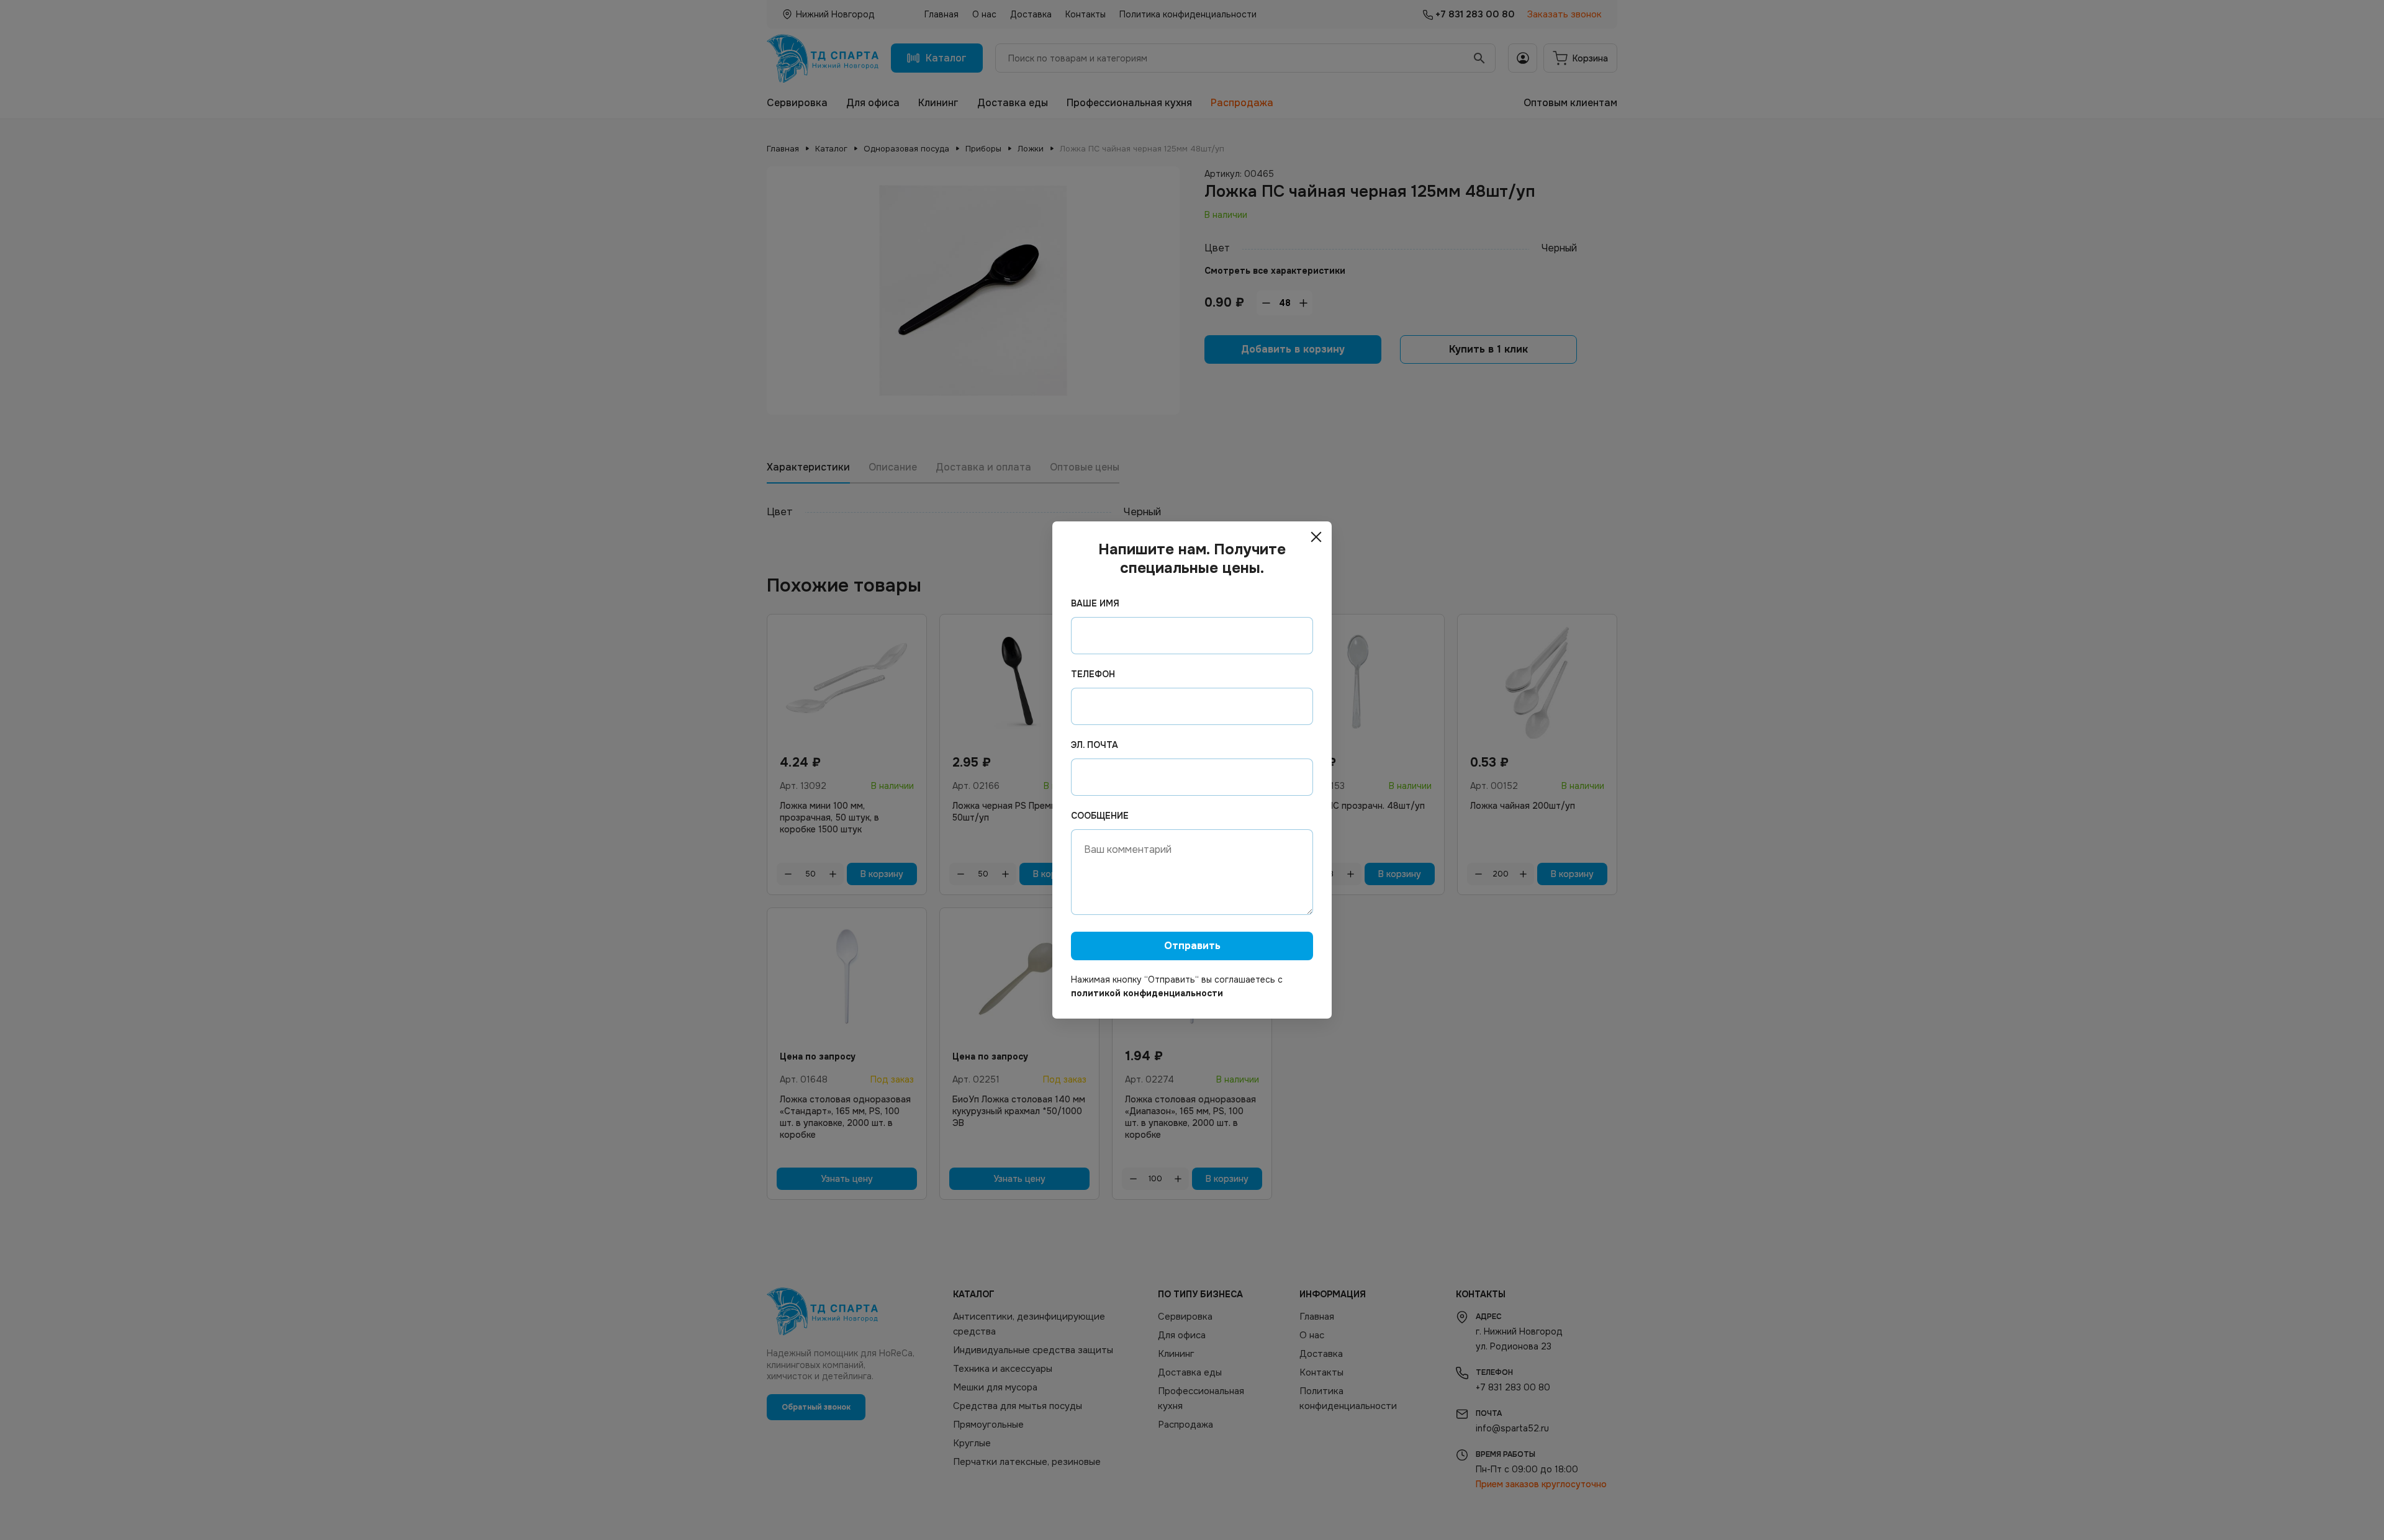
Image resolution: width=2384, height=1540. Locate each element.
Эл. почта (1095, 745)
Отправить (1192, 946)
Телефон (1093, 674)
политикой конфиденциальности (1147, 993)
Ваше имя (1095, 603)
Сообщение (1100, 816)
